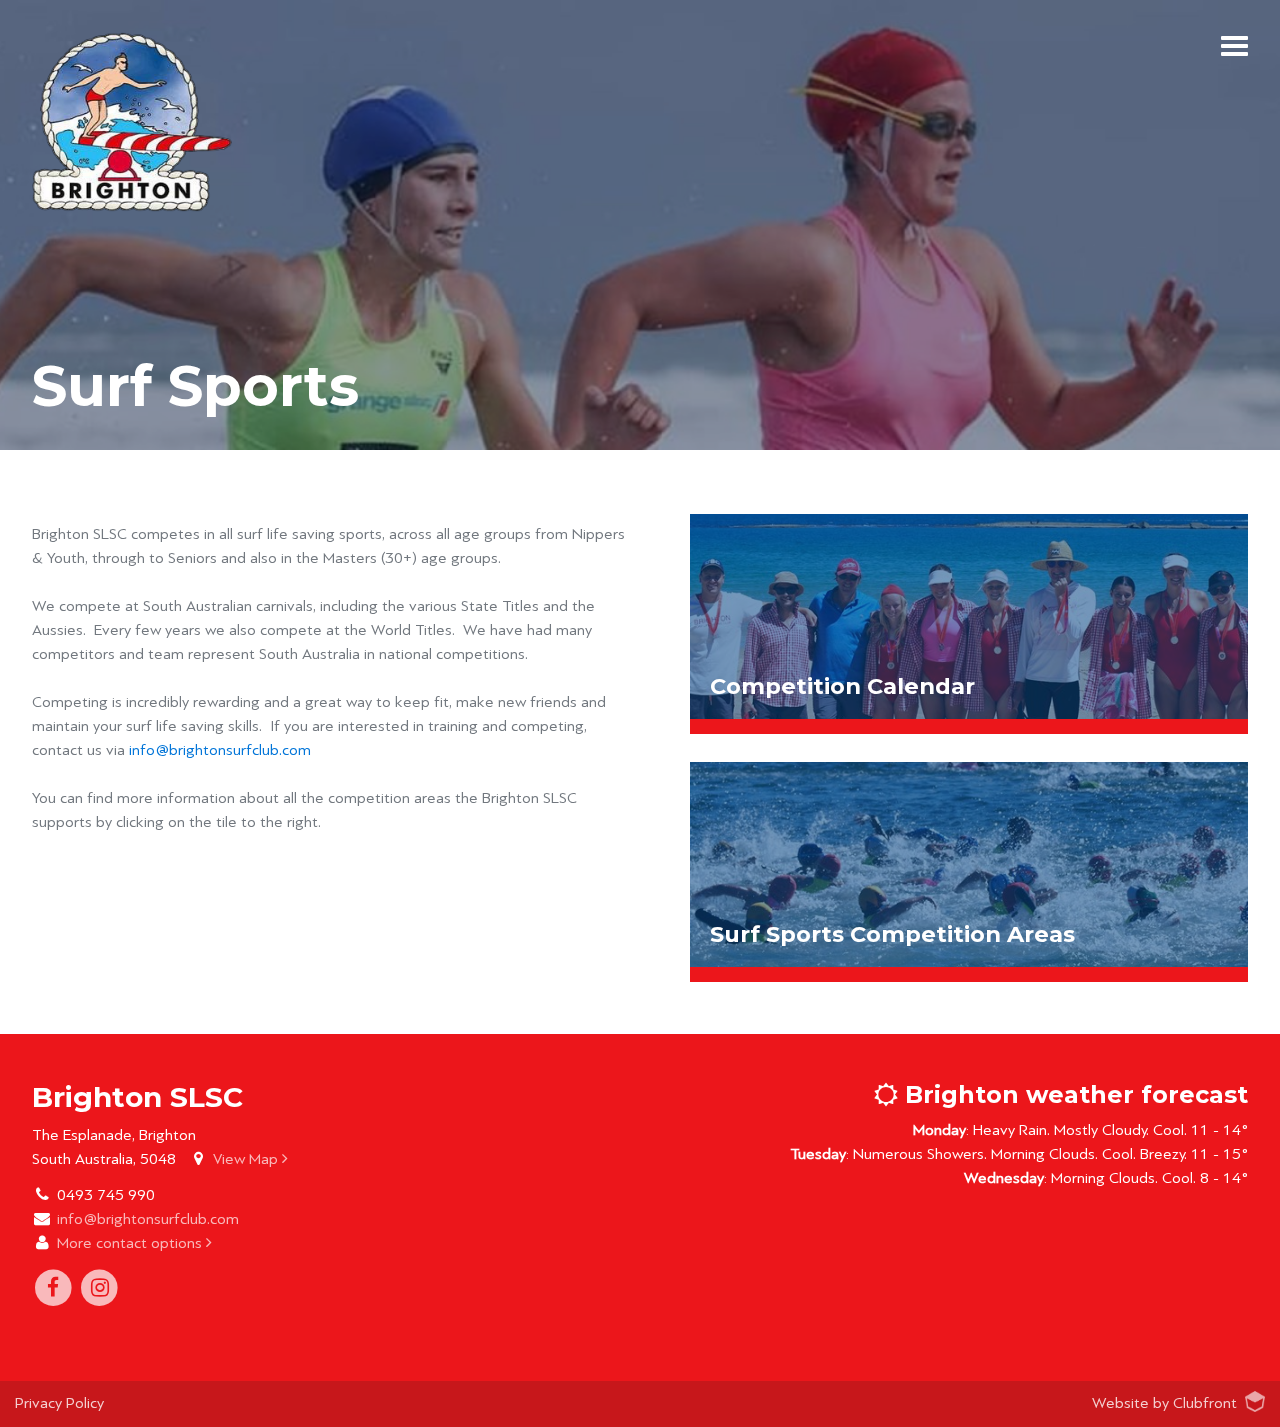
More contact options (131, 1243)
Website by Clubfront (1164, 1403)
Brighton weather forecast (1073, 1094)
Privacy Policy (59, 1403)
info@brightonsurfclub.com (220, 750)
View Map (247, 1159)
